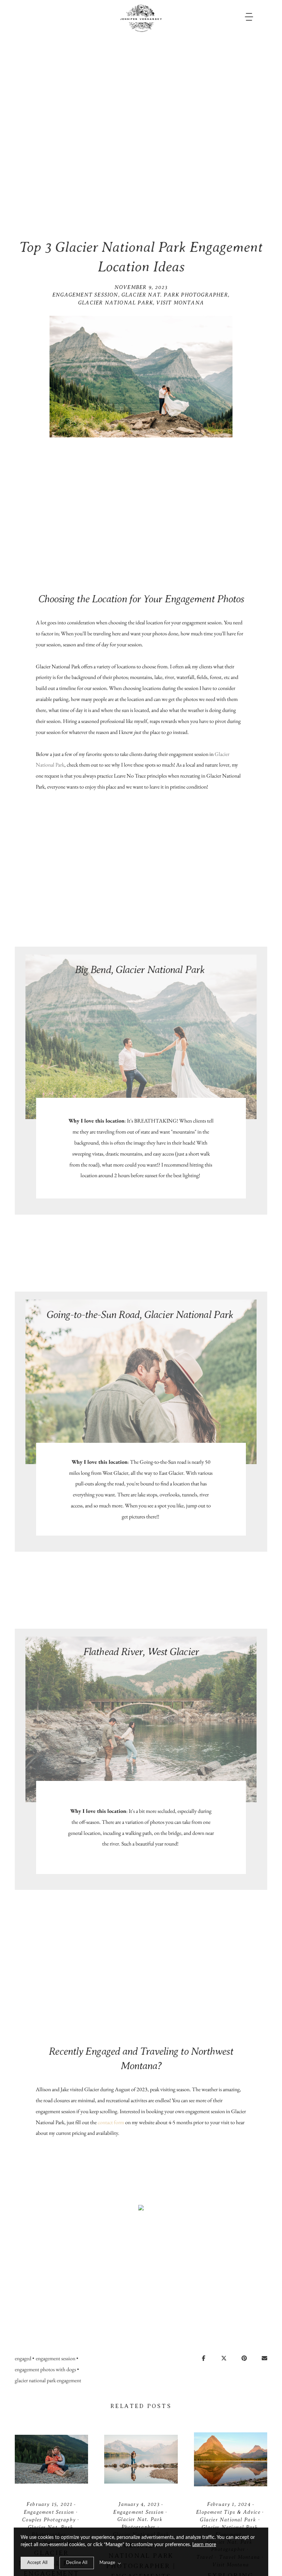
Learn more (204, 2545)
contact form (111, 2122)
